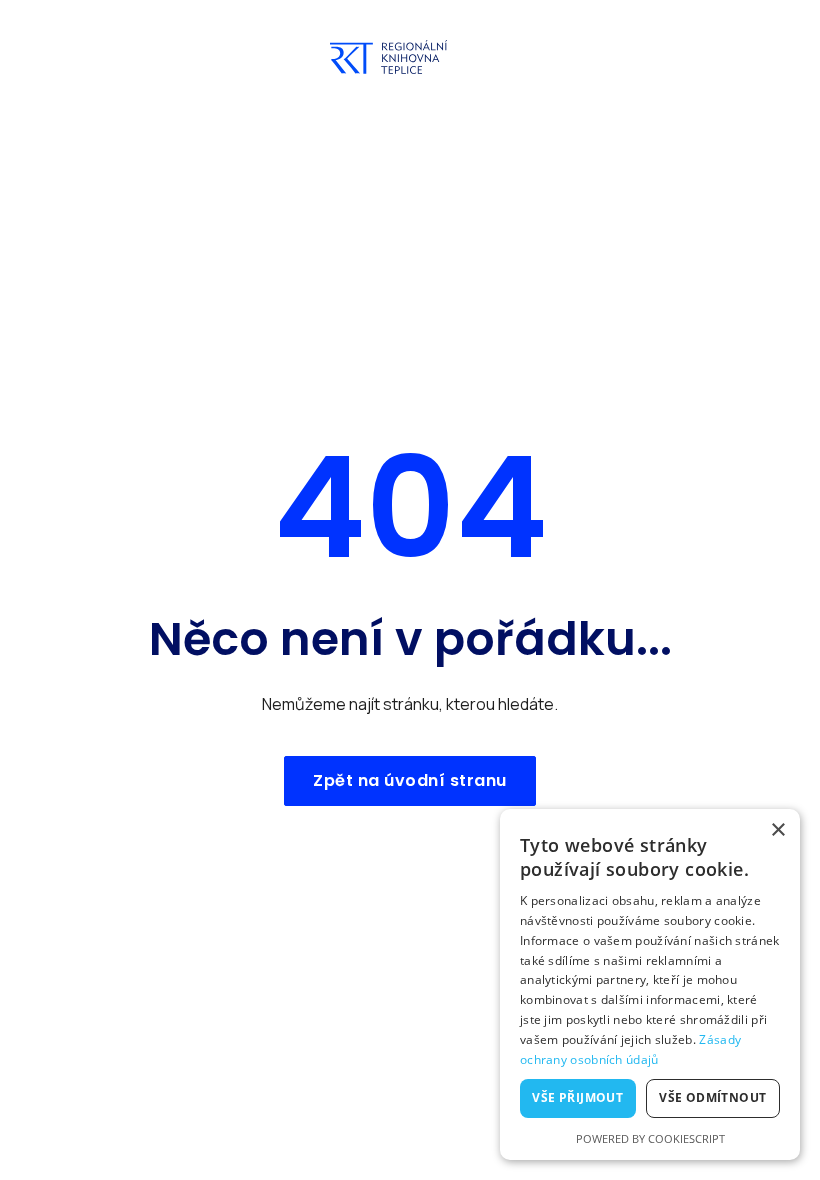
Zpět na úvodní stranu (410, 780)
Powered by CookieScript (650, 1138)
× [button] (777, 830)
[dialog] (650, 984)
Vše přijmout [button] (577, 1097)
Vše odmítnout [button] (712, 1097)
